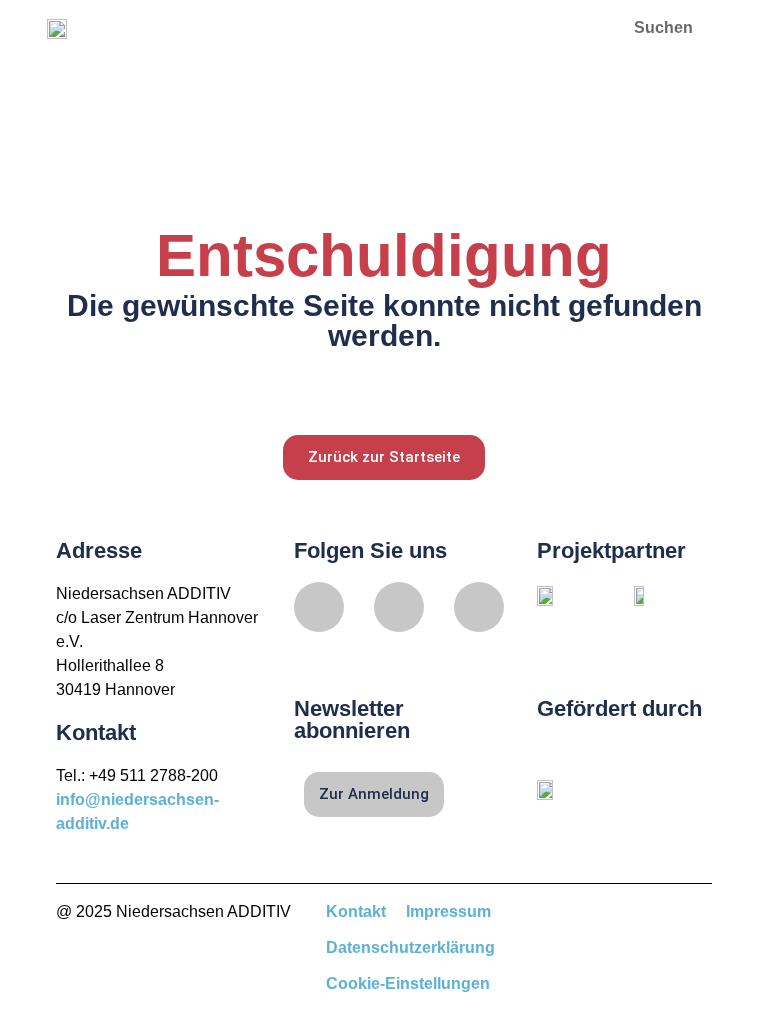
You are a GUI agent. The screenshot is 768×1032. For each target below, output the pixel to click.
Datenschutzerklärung (410, 947)
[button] (576, 27)
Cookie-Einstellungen (408, 983)
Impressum (448, 911)
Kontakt (356, 911)
